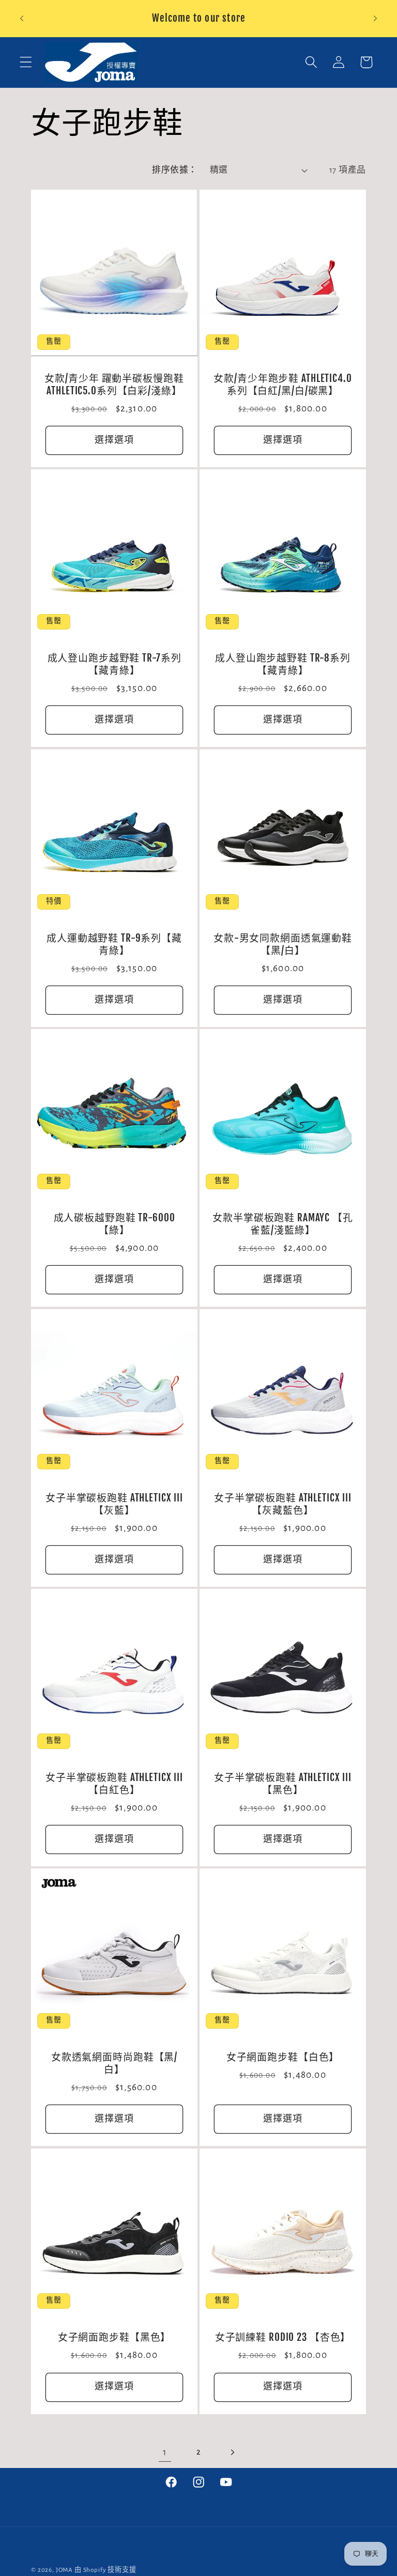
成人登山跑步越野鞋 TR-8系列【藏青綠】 (283, 665)
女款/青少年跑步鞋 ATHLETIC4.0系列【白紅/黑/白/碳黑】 (283, 385)
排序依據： (174, 170)
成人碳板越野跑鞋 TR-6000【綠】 (114, 1225)
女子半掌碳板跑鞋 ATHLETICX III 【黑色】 (283, 1784)
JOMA (64, 2570)
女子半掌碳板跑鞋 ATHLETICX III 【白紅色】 (114, 1784)
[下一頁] (232, 2453)
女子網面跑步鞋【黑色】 (114, 2337)
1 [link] (165, 2452)
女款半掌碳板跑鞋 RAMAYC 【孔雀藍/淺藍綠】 (283, 1225)
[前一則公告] (22, 19)
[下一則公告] (375, 19)
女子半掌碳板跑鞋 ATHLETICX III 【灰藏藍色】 (283, 1504)
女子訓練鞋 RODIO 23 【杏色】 (283, 2337)
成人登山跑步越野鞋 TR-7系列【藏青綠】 (114, 665)
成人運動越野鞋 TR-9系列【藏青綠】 (114, 945)
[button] (26, 62)
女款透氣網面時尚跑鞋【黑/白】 (114, 2064)
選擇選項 (114, 440)
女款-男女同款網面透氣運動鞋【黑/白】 (283, 945)
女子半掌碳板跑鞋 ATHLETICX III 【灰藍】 (114, 1504)
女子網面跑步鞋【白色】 (283, 2058)
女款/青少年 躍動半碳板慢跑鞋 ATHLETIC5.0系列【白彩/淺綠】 (114, 385)
